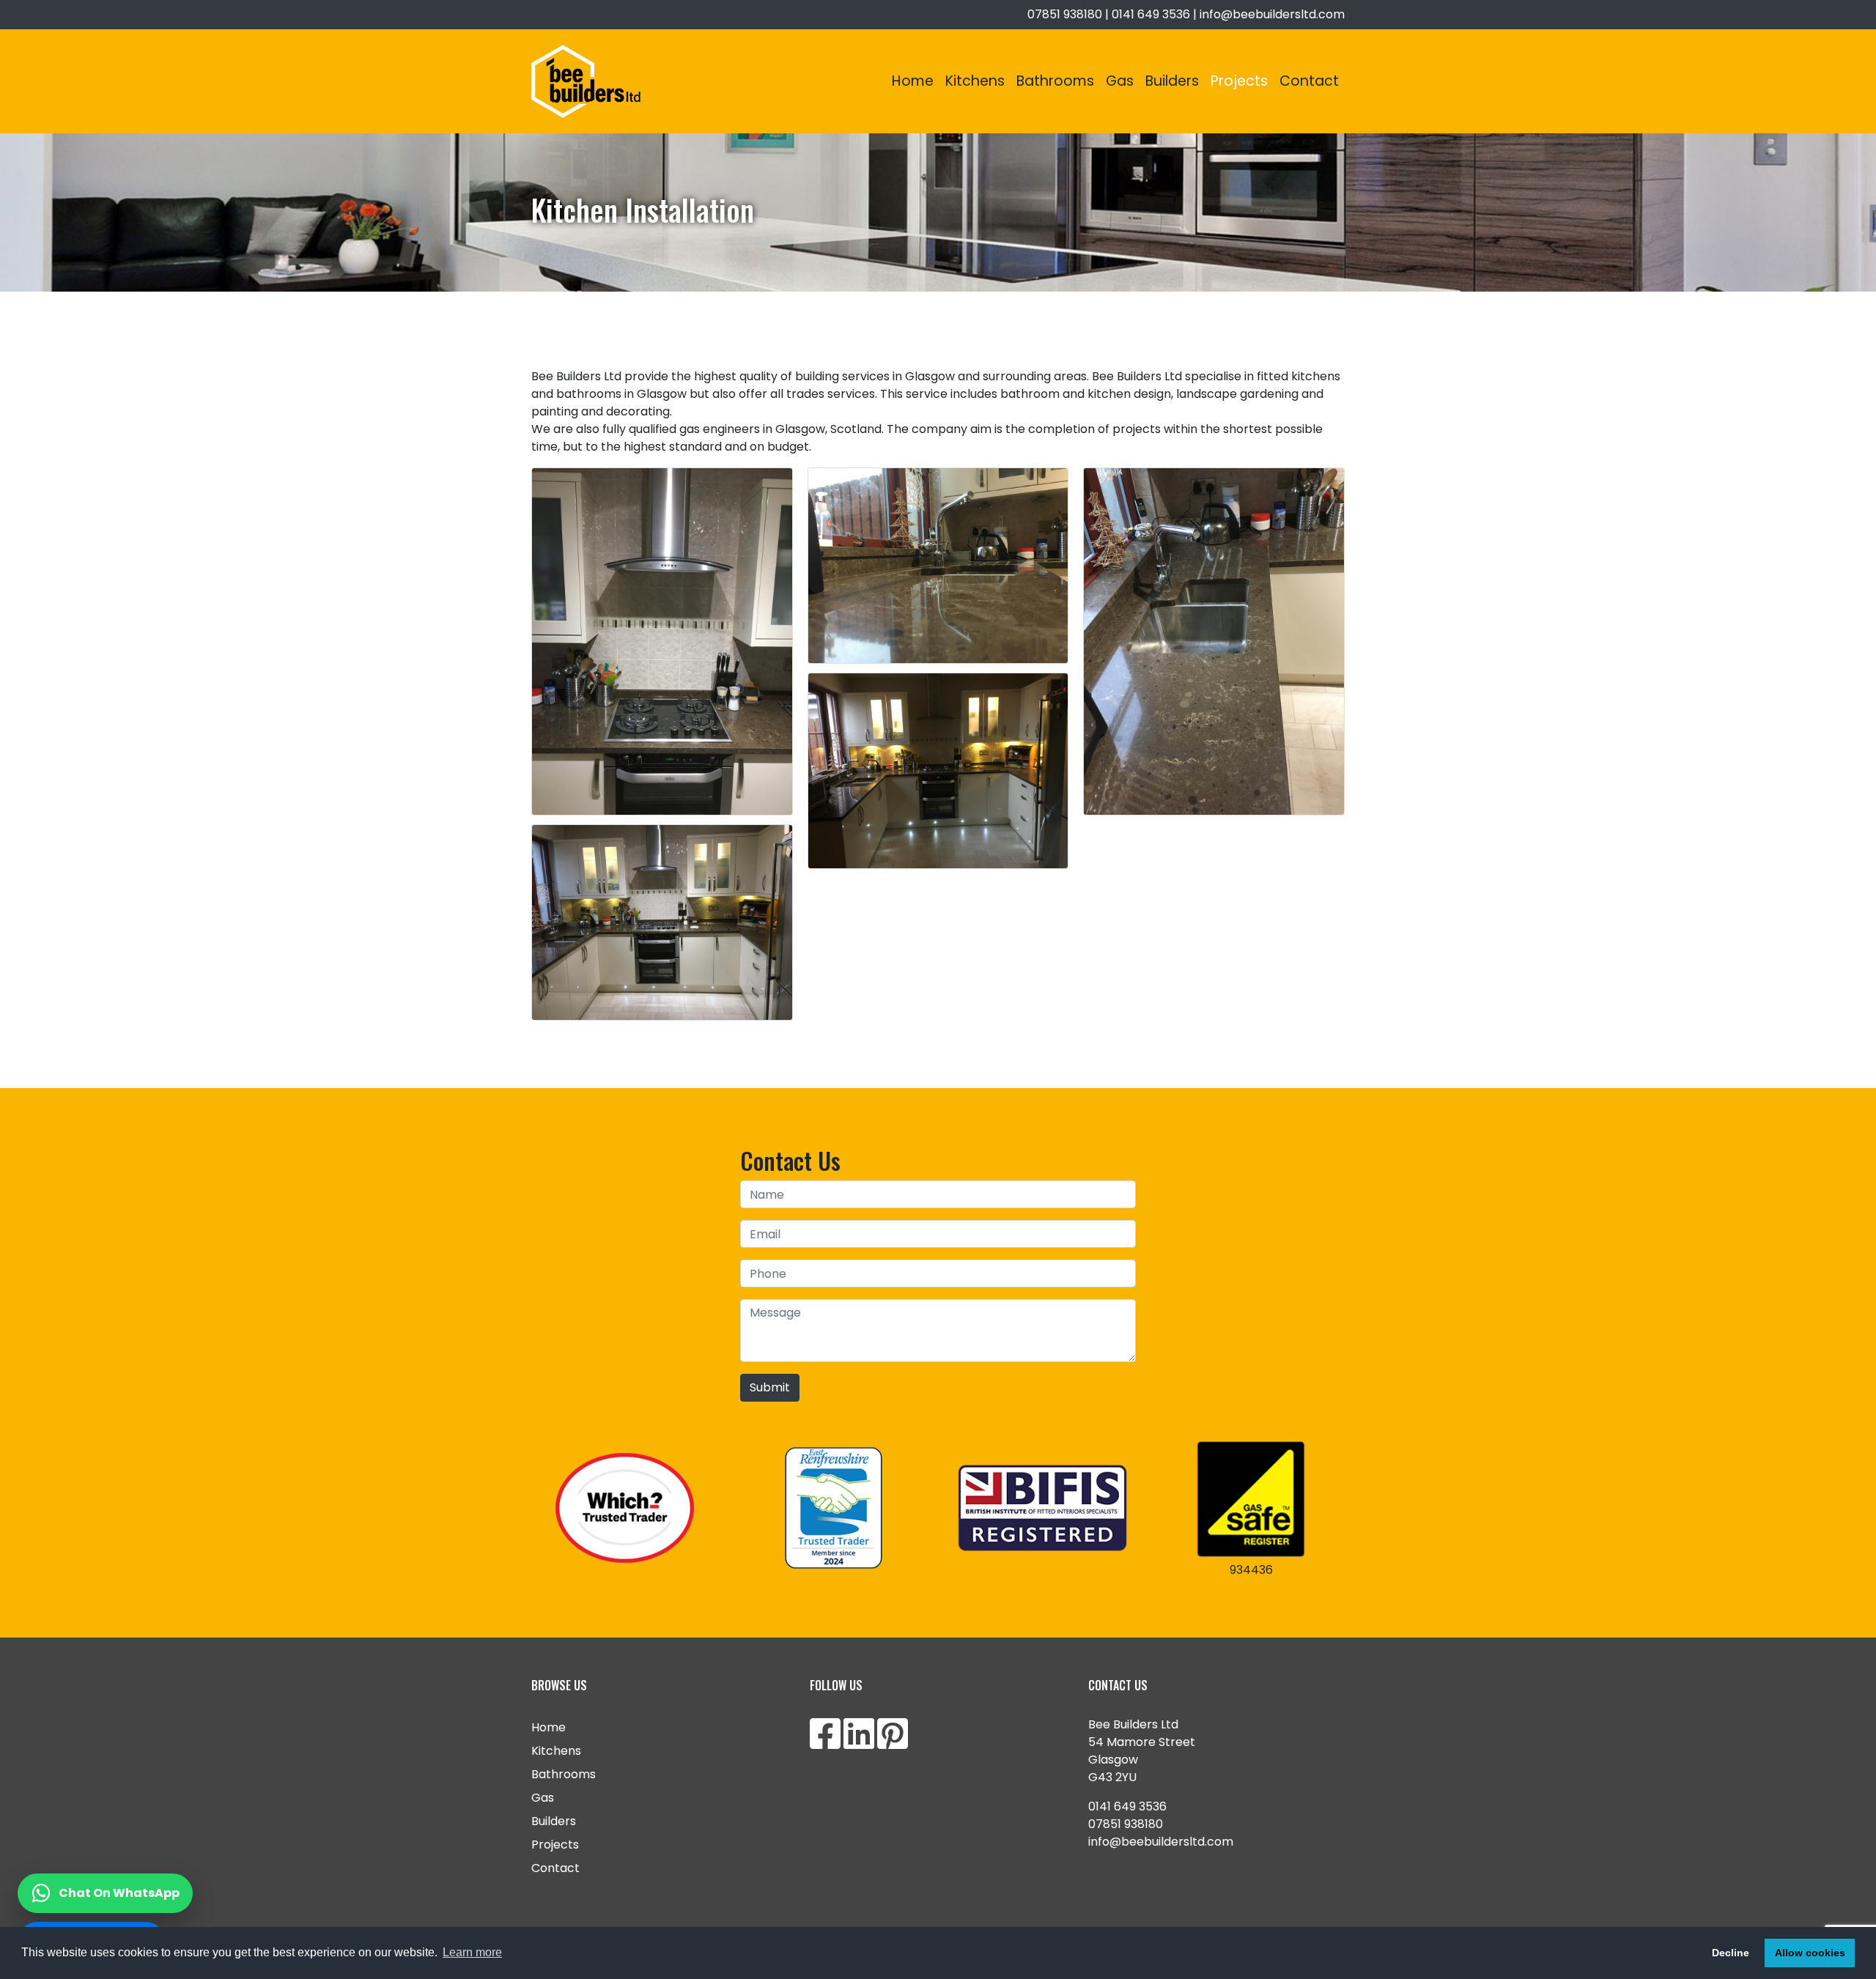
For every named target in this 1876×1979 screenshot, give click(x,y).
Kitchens (975, 81)
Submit (770, 1387)
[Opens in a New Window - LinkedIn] (859, 1743)
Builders (1172, 81)
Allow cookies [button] (1810, 1953)
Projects (1239, 81)
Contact (1309, 81)
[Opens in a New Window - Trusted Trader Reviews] (834, 1508)
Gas (1120, 81)
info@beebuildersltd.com (1272, 14)
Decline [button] (1731, 1953)
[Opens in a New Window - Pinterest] (893, 1743)
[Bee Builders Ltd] (586, 81)
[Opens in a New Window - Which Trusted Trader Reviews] (625, 1508)
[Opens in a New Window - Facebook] (825, 1743)
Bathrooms (1055, 81)
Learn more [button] (472, 1952)
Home (913, 81)
